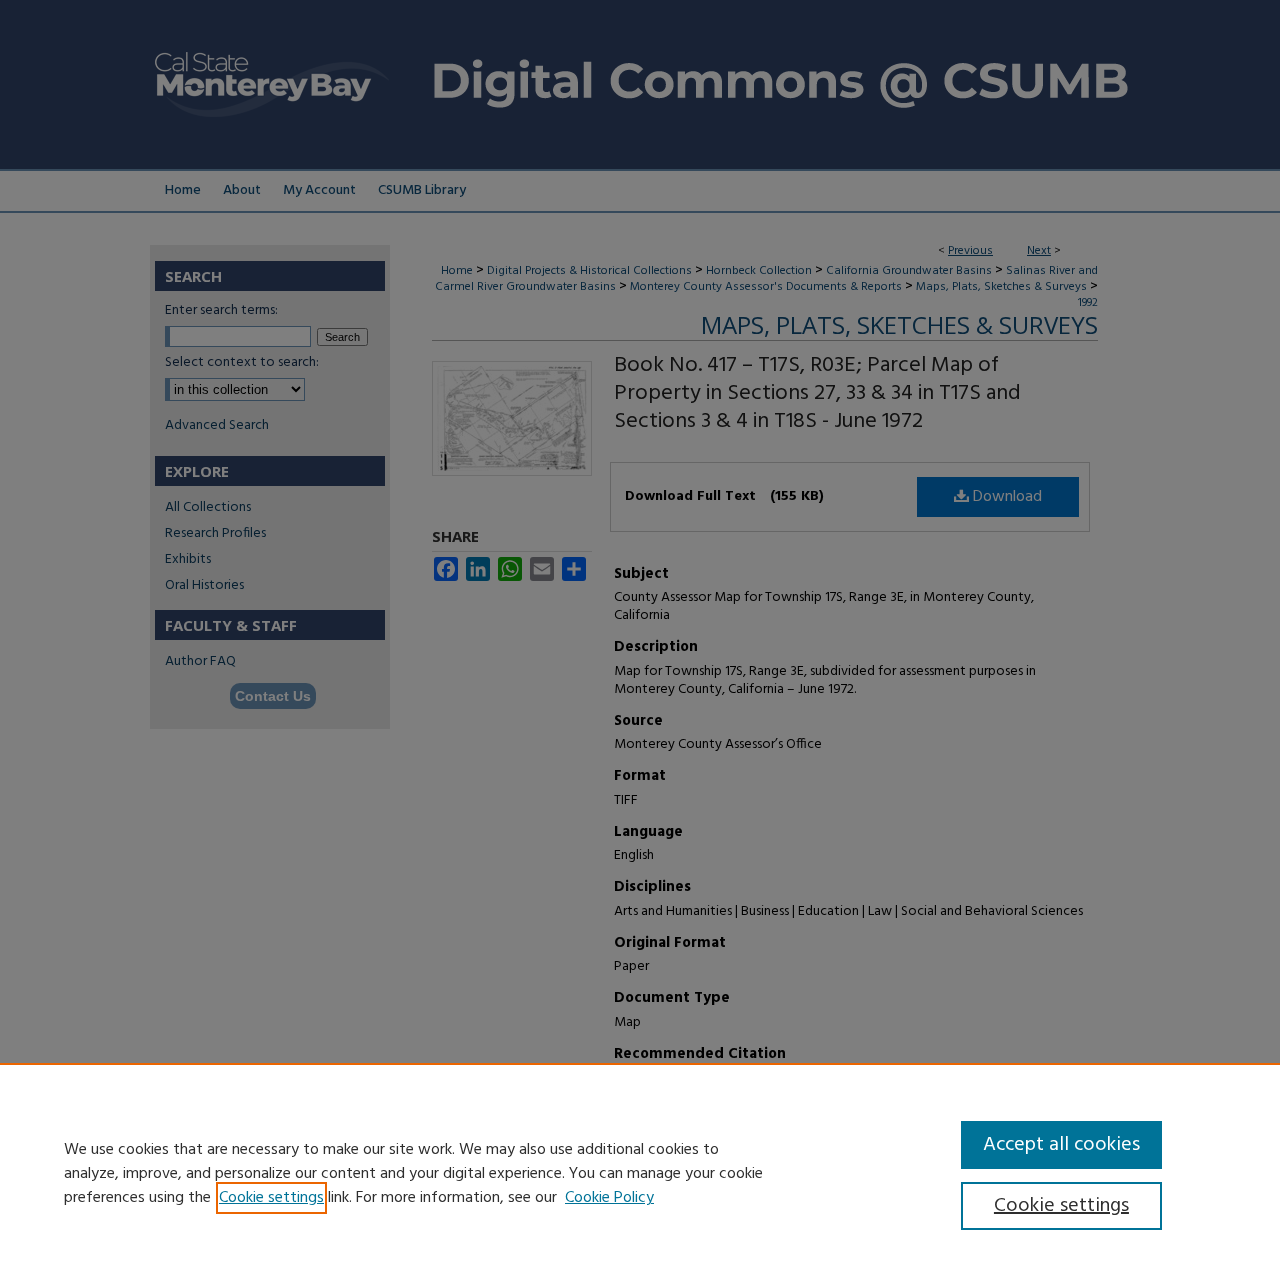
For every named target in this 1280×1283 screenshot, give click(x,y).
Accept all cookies (1061, 1145)
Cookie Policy (609, 1198)
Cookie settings (271, 1198)
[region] (640, 1173)
